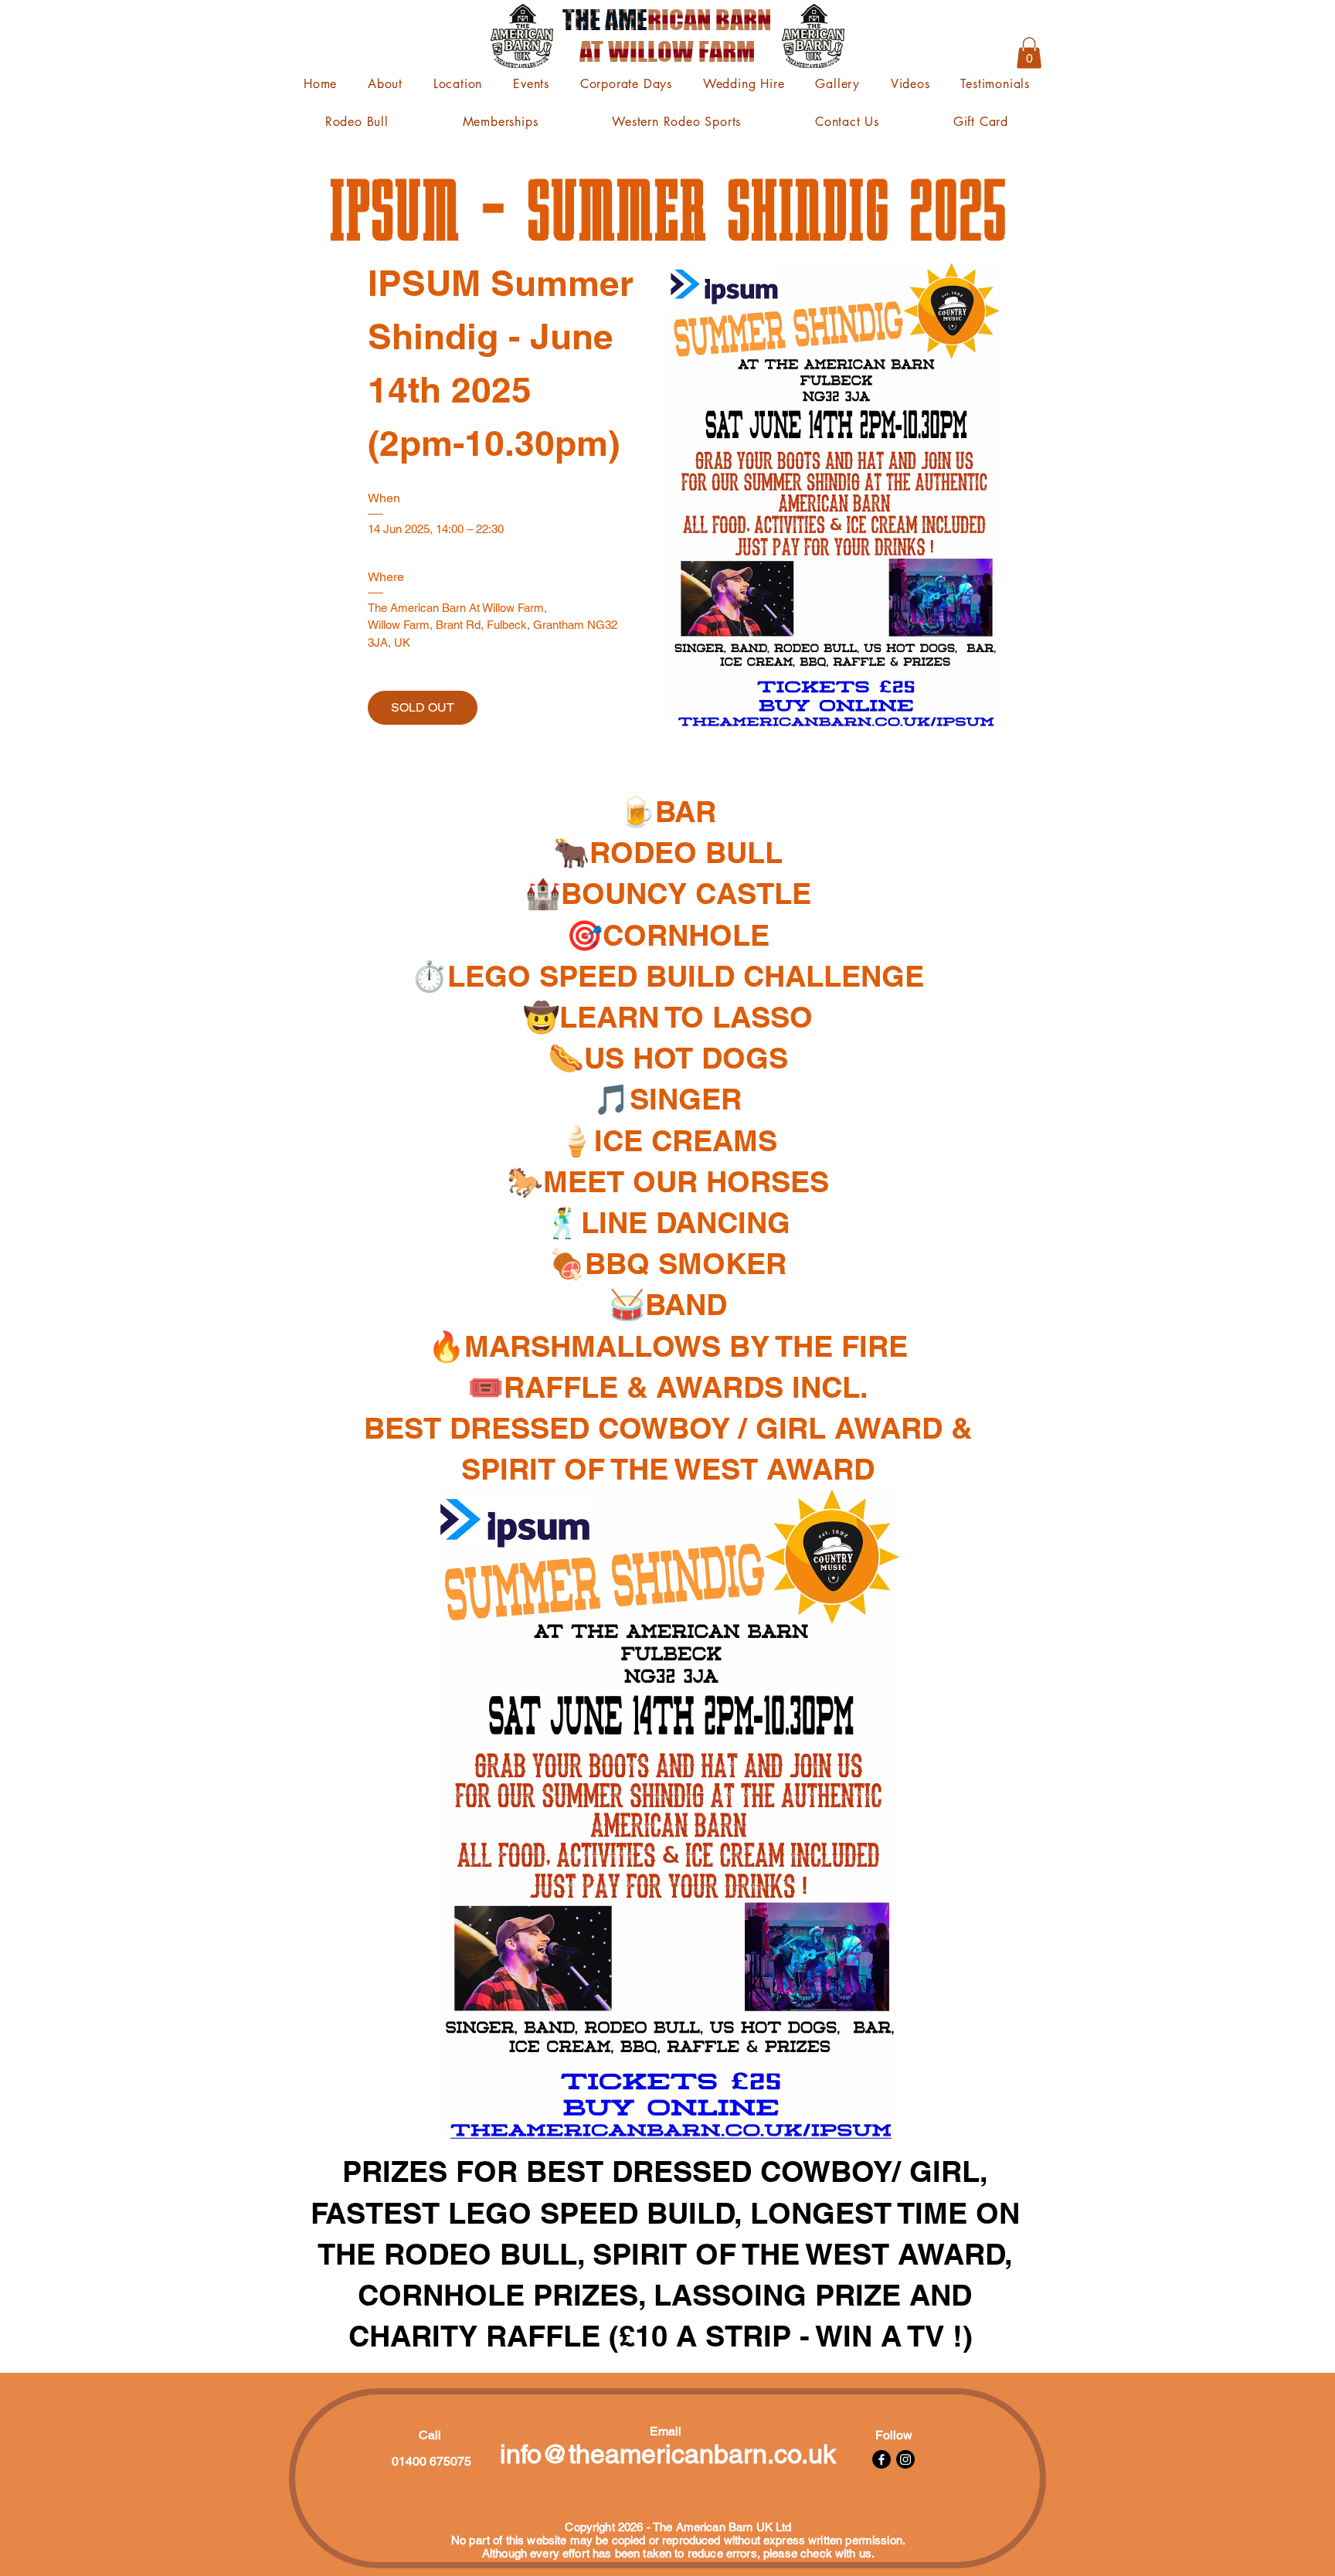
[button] (1029, 53)
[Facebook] (882, 2459)
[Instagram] (905, 2459)
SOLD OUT (423, 707)
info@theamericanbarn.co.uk (668, 2454)
